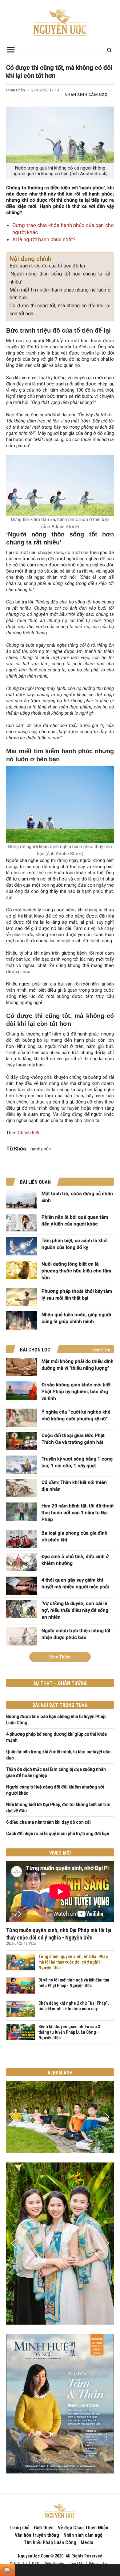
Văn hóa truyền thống (37, 2535)
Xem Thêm (60, 1657)
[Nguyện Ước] (60, 22)
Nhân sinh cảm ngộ (86, 95)
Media (87, 2542)
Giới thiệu (44, 2528)
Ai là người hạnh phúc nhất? (44, 239)
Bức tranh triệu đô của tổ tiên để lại (47, 266)
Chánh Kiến (29, 1133)
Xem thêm (101, 1350)
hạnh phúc (41, 1149)
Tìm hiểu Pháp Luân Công (50, 2542)
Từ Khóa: (17, 1149)
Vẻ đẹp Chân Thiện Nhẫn (83, 2528)
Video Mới (60, 1853)
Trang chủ (19, 2528)
